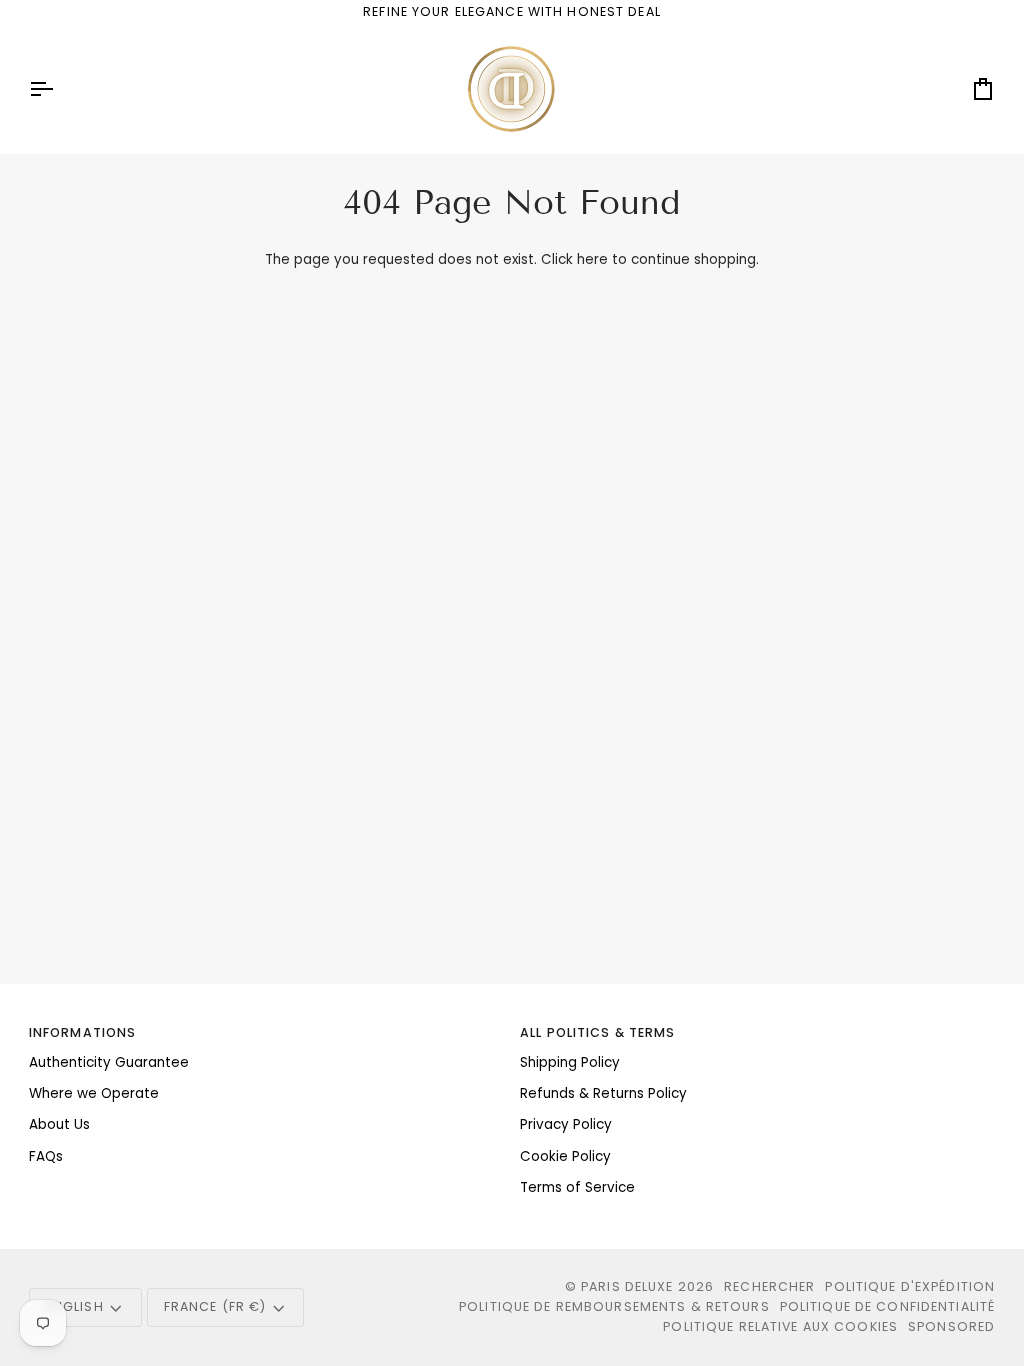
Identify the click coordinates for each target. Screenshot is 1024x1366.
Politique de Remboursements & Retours (614, 1306)
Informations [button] (83, 1032)
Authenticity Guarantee (109, 1062)
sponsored (951, 1326)
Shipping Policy (570, 1062)
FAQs (46, 1156)
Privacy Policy (566, 1124)
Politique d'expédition (910, 1286)
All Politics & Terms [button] (598, 1032)
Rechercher (769, 1286)
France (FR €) (215, 1306)
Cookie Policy (565, 1156)
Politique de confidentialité (888, 1306)
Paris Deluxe (627, 1286)
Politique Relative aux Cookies (780, 1326)
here (592, 259)
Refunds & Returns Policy (603, 1093)
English (75, 1306)
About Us (59, 1124)
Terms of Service (577, 1187)
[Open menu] (59, 89)
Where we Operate (94, 1093)
